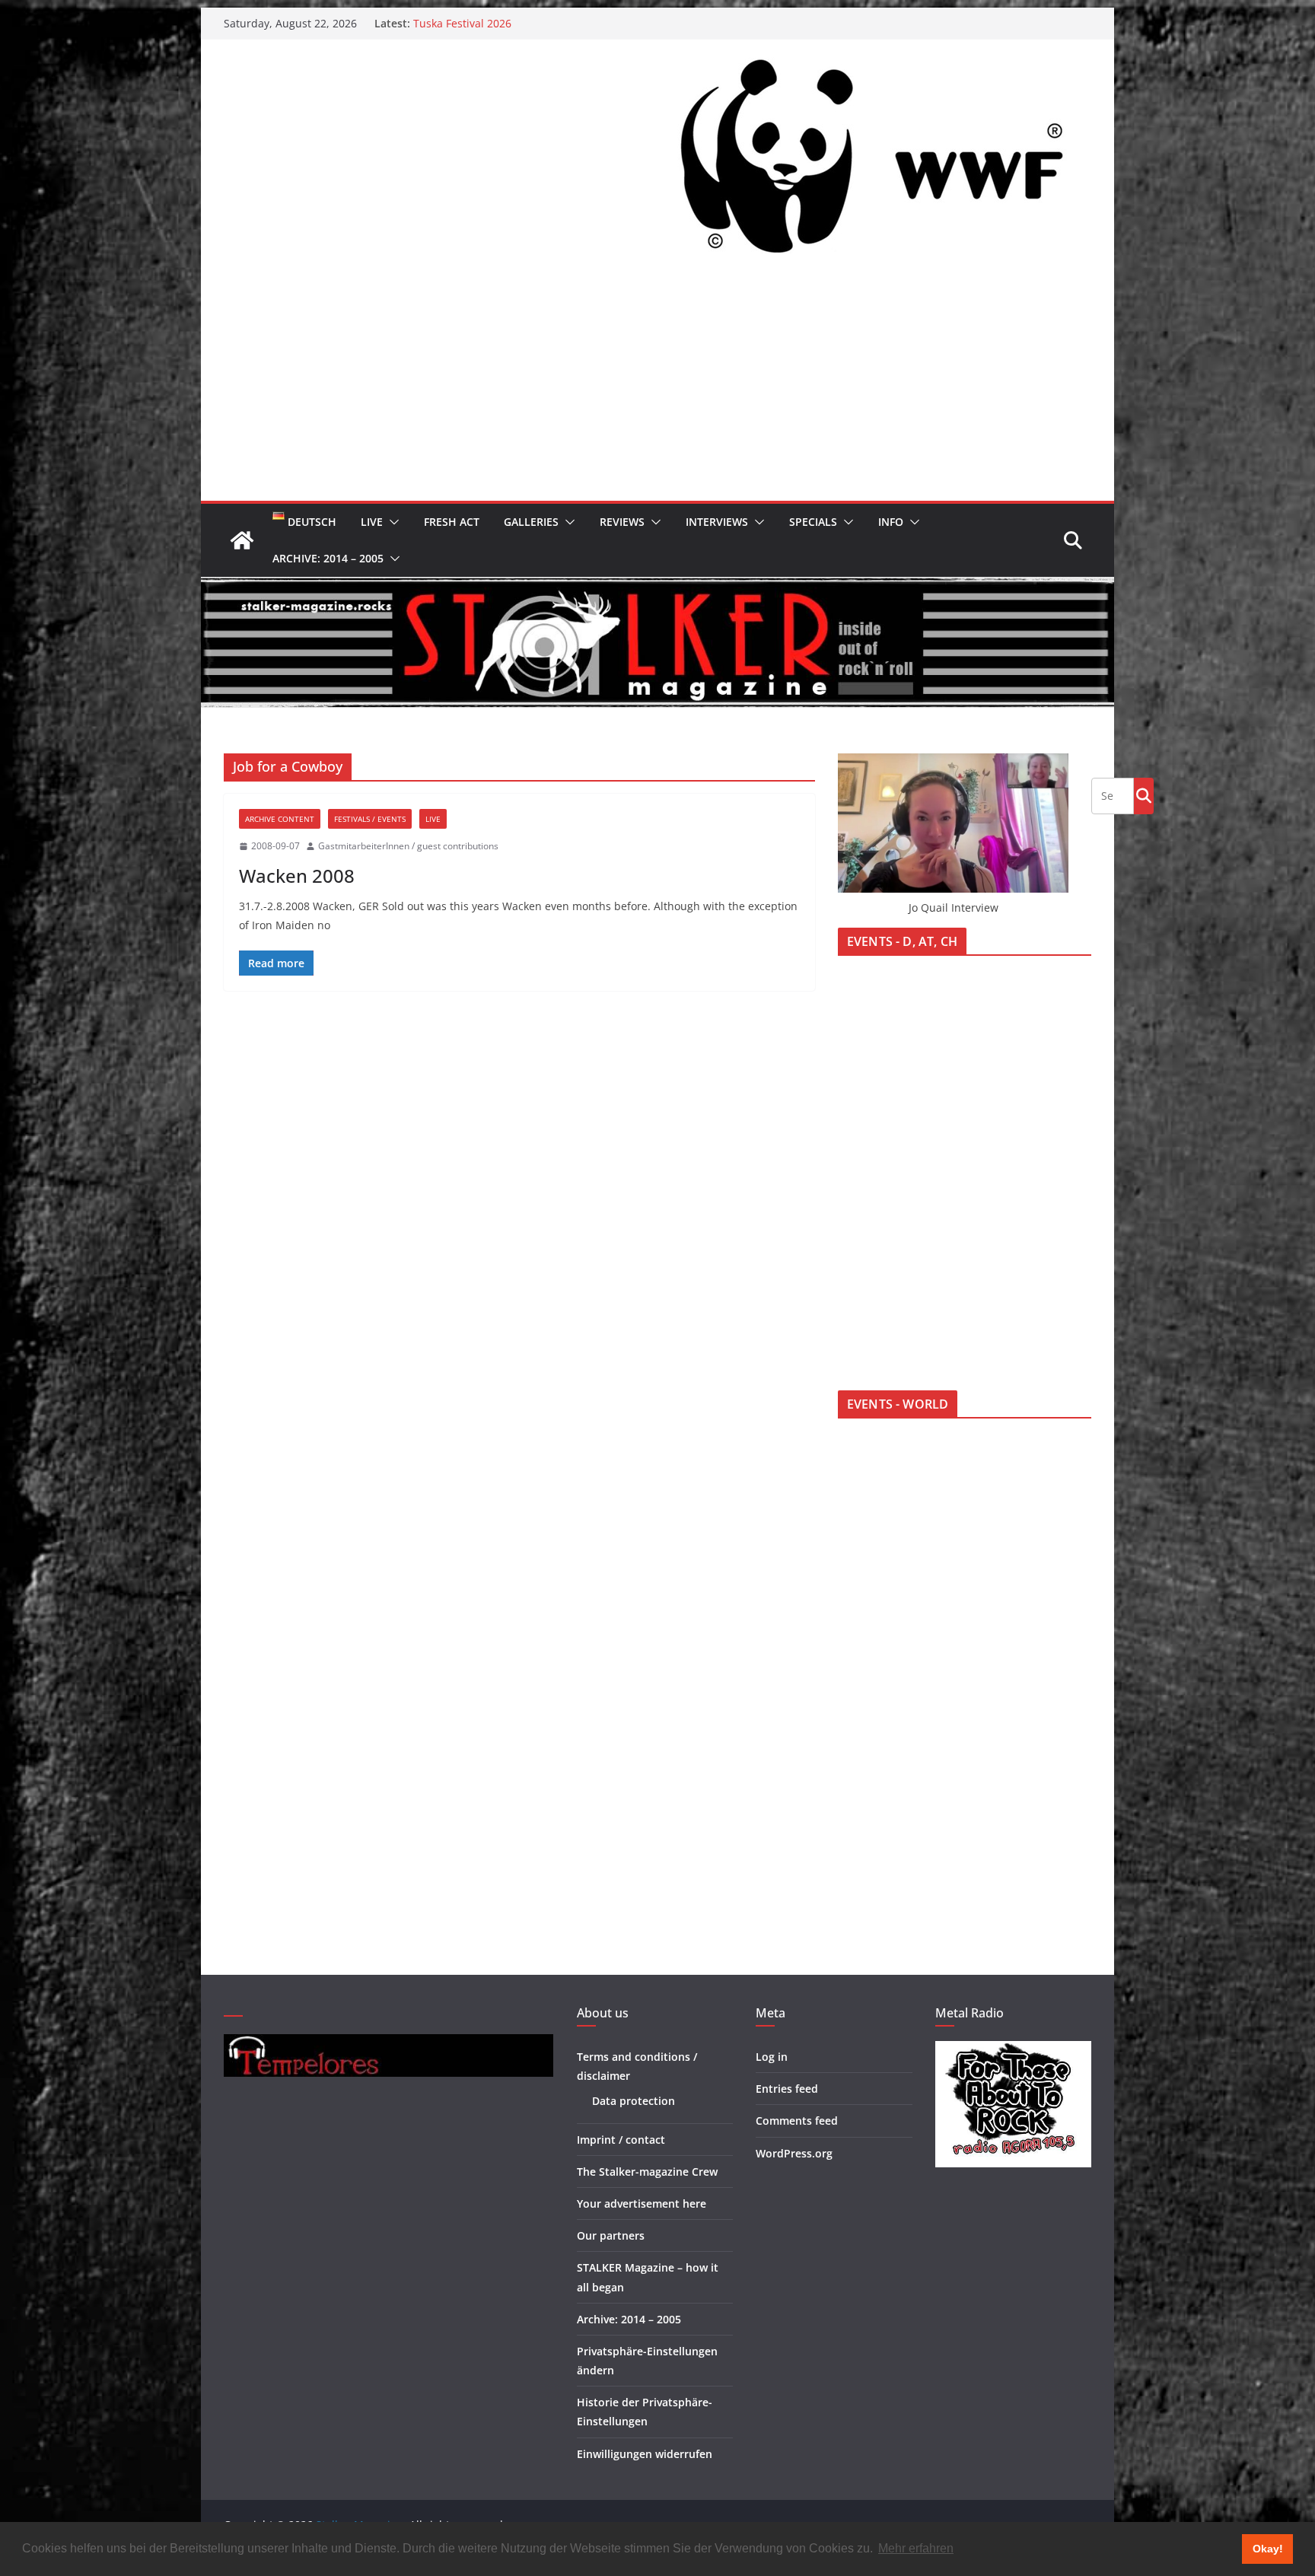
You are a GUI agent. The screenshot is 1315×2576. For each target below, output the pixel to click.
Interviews (717, 522)
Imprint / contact (621, 2140)
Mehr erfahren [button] (916, 2548)
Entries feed (787, 2089)
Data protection (634, 2101)
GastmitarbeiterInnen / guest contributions (408, 846)
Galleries (531, 522)
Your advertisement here (642, 2203)
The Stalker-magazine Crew (647, 2172)
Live (372, 522)
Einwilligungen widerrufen (645, 2454)
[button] (391, 522)
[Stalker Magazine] (242, 540)
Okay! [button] (1268, 2549)
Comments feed (797, 2121)
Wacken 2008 (297, 876)
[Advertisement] (657, 387)
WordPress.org (794, 2153)
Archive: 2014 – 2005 (328, 558)
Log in (772, 2057)
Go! (1144, 795)
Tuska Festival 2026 (462, 27)
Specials (813, 522)
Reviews (622, 522)
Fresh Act (452, 522)
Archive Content (280, 819)
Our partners (611, 2235)
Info (891, 522)
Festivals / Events (370, 819)
